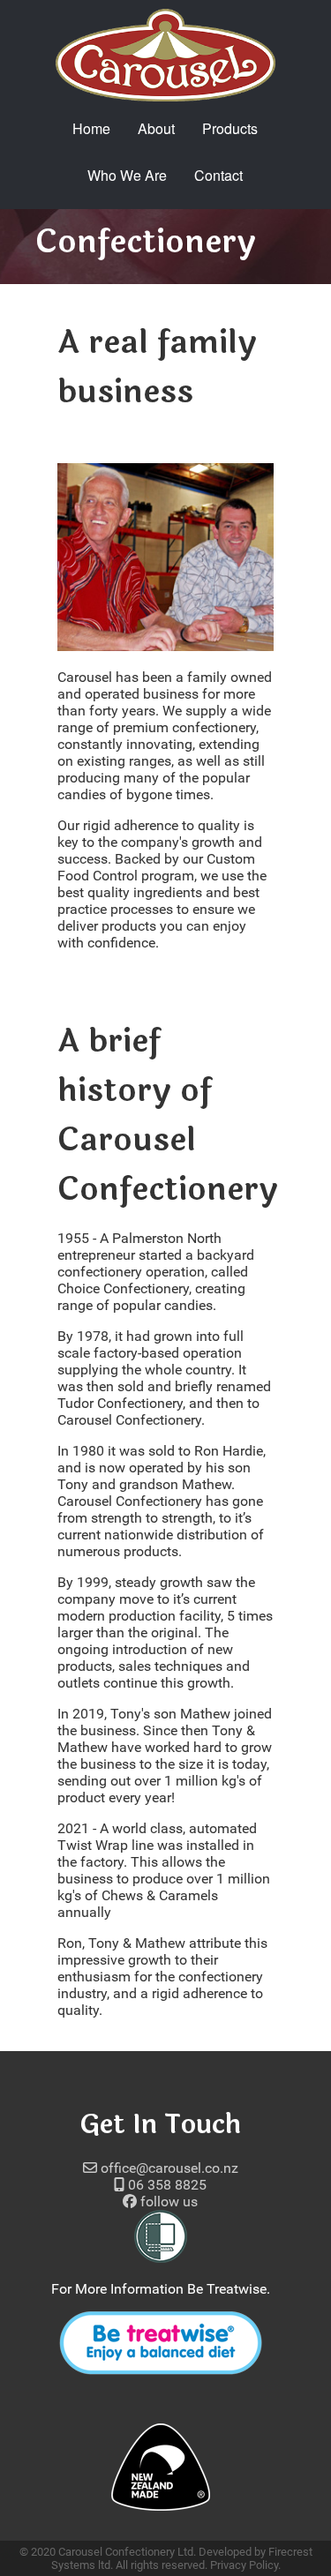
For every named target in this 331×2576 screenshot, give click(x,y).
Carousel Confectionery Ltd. (127, 2552)
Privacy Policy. (245, 2565)
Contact (218, 175)
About (156, 128)
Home (91, 128)
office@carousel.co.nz (168, 2168)
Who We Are (127, 175)
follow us (167, 2202)
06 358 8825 (165, 2185)
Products (230, 128)
